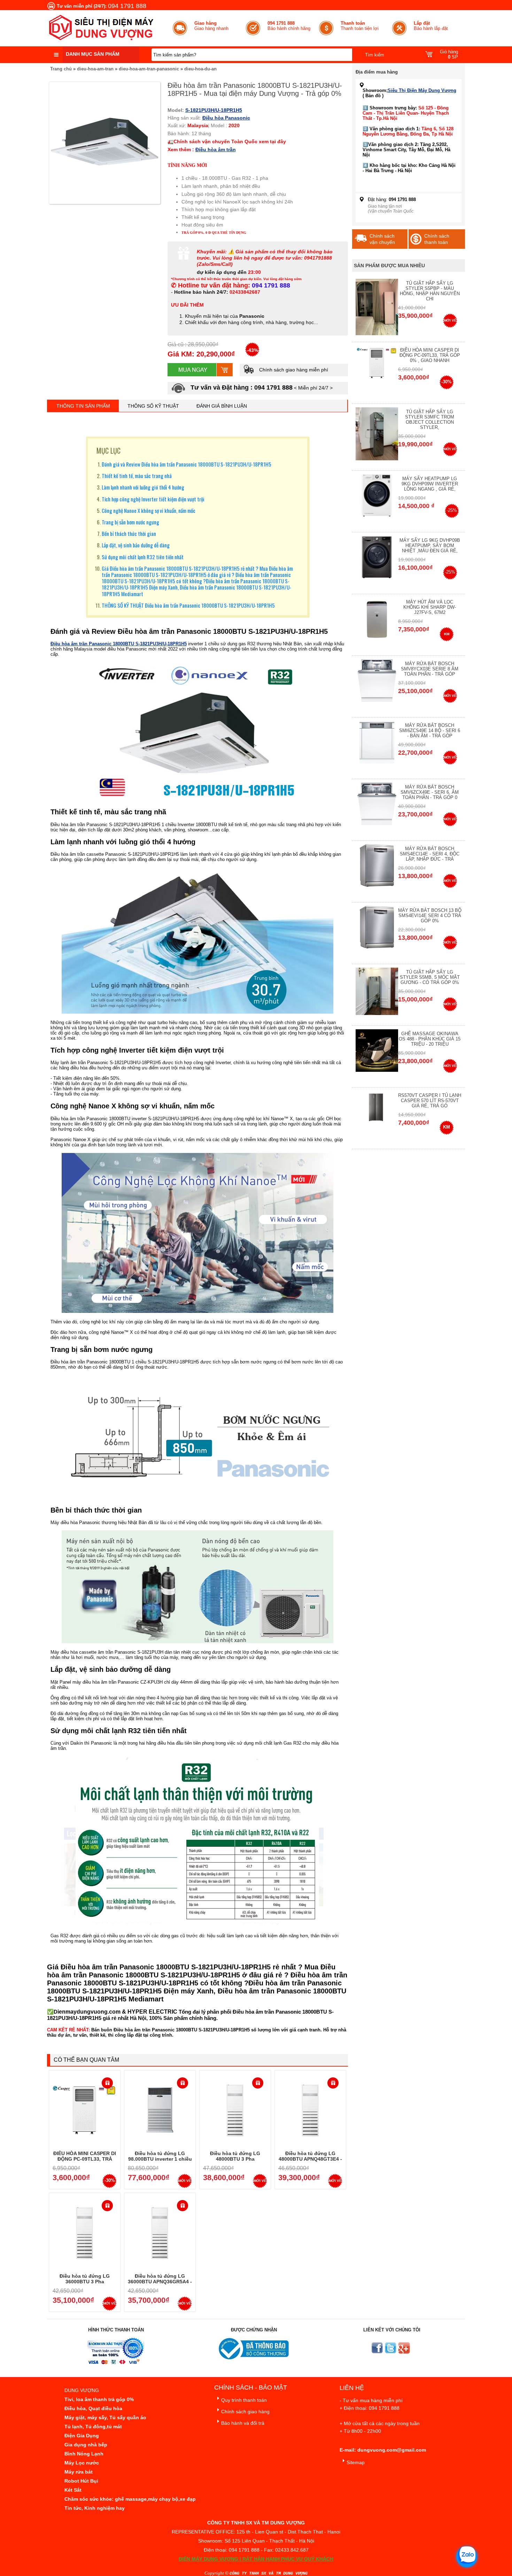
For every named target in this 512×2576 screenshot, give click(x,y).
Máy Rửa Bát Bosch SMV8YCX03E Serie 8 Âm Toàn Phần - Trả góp (430, 669)
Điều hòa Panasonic (226, 118)
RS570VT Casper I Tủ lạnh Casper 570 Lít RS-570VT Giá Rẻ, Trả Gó (430, 1101)
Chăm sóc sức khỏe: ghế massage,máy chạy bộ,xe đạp (130, 2499)
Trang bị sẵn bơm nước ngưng (130, 522)
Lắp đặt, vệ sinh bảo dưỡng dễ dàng (136, 545)
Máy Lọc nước (82, 2463)
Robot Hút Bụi (81, 2481)
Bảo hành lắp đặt (431, 26)
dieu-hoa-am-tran (95, 69)
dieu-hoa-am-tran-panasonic (149, 69)
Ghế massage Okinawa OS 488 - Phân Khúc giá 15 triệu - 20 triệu (430, 1039)
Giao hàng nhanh (211, 26)
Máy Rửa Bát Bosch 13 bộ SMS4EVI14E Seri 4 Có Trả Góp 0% (430, 916)
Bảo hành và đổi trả (243, 2423)
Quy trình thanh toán (244, 2400)
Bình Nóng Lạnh (84, 2454)
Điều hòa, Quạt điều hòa (93, 2408)
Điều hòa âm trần (216, 149)
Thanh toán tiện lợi (360, 26)
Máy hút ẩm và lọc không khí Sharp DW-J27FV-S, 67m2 (430, 607)
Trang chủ (61, 69)
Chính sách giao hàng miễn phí (293, 370)
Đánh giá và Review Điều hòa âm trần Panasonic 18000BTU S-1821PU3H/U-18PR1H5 (187, 464)
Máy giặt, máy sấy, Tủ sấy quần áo (105, 2417)
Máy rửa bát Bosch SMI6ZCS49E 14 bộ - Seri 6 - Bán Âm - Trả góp (430, 730)
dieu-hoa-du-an (200, 69)
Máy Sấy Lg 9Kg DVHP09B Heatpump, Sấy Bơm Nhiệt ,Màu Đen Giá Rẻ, (430, 545)
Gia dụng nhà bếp (86, 2445)
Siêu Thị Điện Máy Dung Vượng (422, 90)
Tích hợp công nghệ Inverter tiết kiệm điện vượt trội (153, 499)
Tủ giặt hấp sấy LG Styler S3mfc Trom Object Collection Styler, (430, 420)
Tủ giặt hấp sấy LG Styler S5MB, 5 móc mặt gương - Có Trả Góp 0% (430, 977)
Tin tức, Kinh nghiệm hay (95, 2508)
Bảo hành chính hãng (289, 26)
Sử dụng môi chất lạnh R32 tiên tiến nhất (143, 557)
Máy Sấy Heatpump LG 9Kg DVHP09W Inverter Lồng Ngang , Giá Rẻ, (430, 484)
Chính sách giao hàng (245, 2412)
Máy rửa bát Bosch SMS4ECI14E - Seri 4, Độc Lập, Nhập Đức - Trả (430, 854)
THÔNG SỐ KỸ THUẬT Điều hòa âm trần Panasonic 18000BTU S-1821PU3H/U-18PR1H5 (188, 605)
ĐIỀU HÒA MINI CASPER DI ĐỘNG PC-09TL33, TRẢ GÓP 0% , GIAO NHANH (85, 2159)
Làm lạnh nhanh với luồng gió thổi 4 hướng (143, 487)
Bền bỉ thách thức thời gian (129, 533)
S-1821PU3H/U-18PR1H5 (214, 110)
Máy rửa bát (79, 2472)
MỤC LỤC (108, 451)
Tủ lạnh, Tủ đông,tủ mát (93, 2427)
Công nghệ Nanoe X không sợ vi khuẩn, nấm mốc (149, 510)
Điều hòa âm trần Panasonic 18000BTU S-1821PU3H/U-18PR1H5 (119, 644)
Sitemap (356, 2462)
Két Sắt (73, 2490)
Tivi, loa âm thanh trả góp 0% (99, 2399)
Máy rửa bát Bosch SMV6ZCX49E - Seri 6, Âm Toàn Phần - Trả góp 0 (430, 792)
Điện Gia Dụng (82, 2436)
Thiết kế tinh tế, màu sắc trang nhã (137, 476)
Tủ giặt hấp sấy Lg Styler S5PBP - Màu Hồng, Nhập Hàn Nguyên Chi (430, 291)
